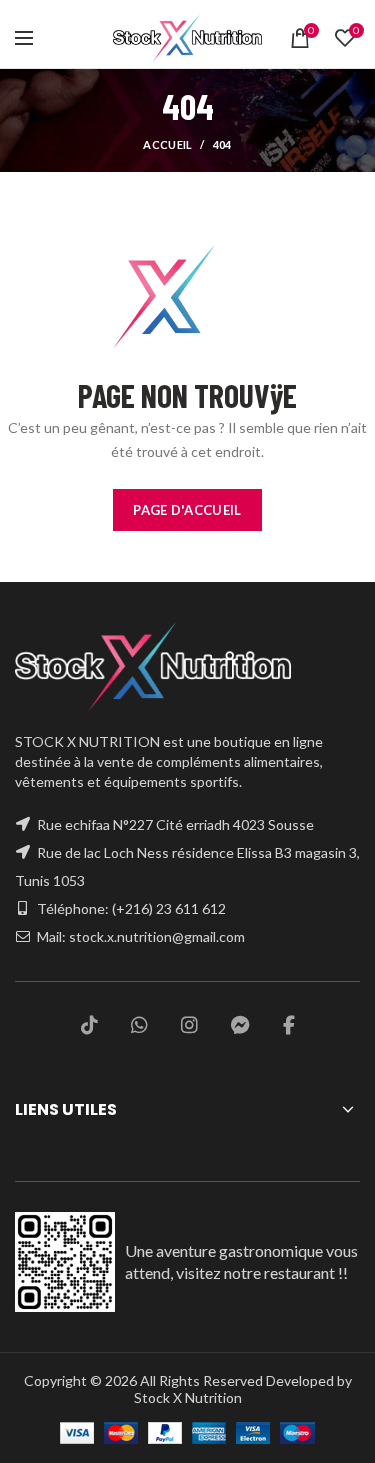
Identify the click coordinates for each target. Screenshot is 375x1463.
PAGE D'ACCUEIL (187, 510)
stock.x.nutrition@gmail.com (157, 936)
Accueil (167, 144)
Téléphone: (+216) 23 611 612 (131, 908)
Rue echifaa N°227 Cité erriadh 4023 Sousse (175, 824)
